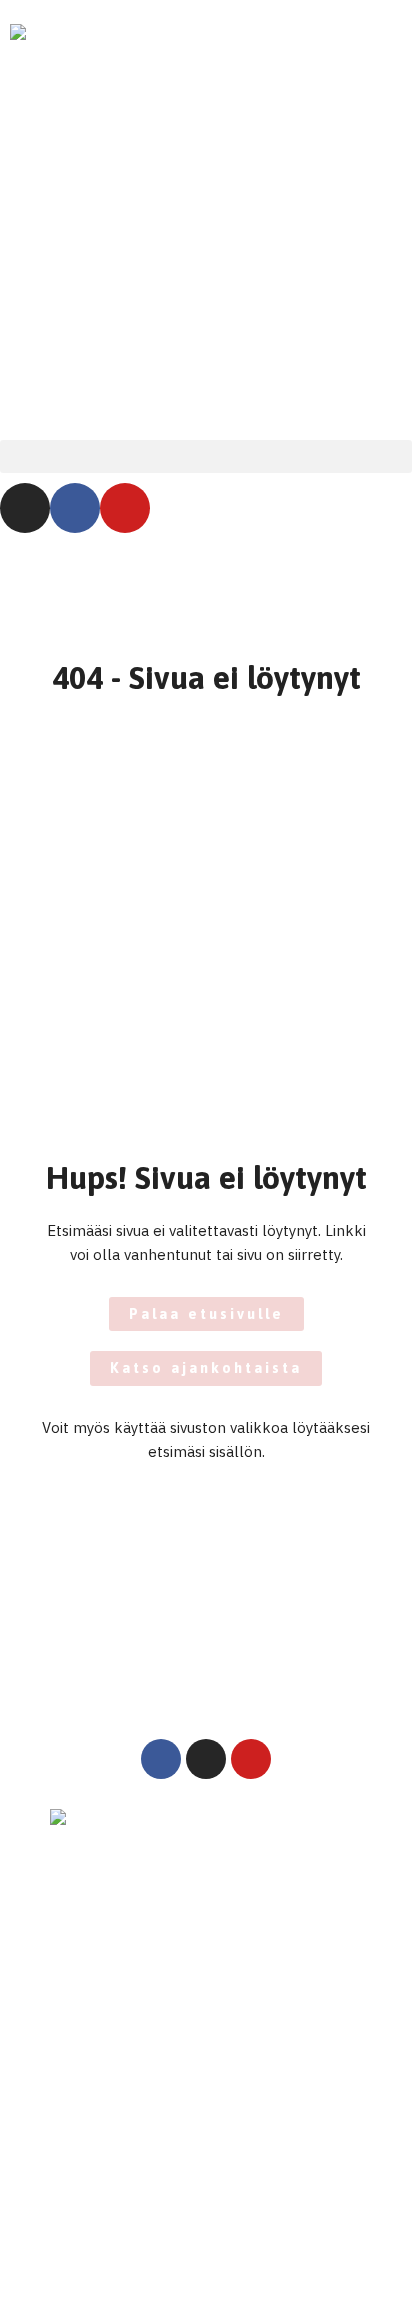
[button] (206, 456)
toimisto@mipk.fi (108, 2048)
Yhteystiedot (88, 2114)
